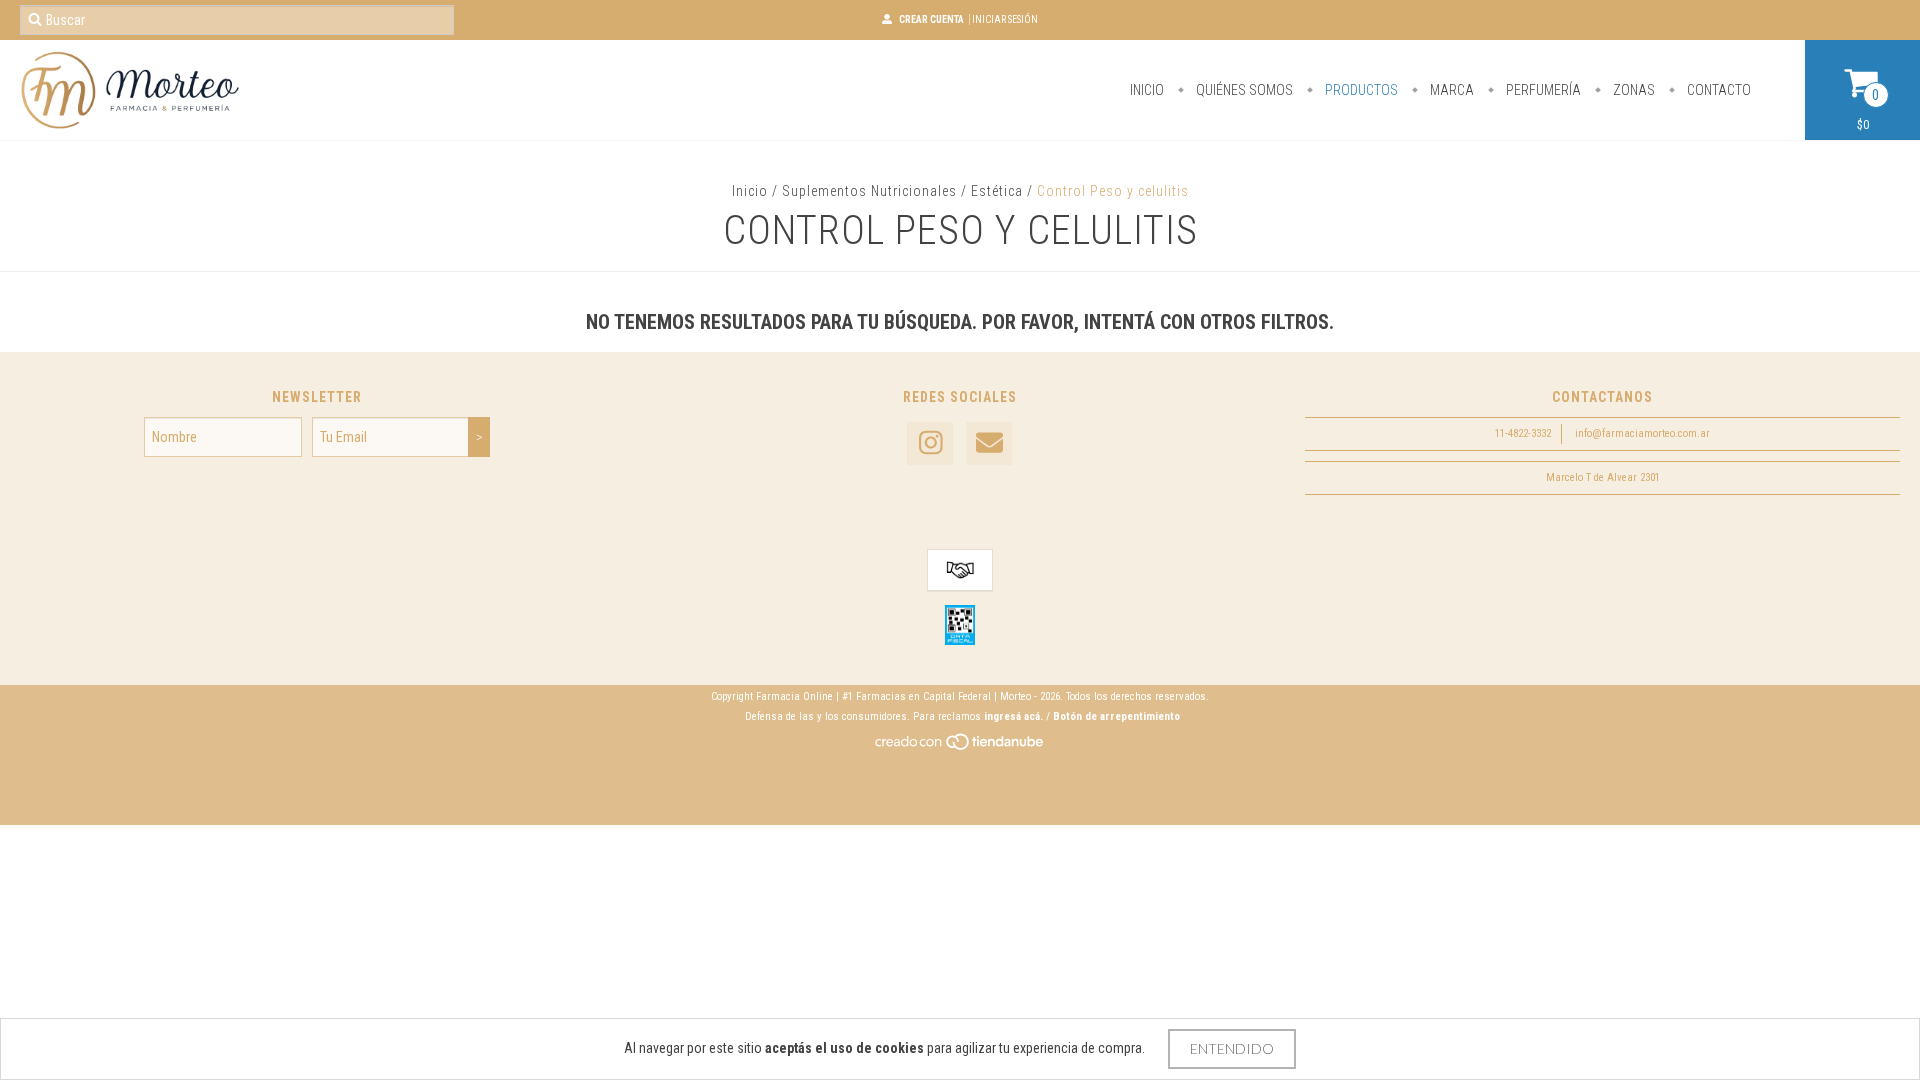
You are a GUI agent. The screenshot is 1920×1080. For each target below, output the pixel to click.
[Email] (989, 443)
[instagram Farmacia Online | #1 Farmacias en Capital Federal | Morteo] (930, 443)
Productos (1360, 90)
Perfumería (1542, 90)
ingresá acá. (1013, 716)
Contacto (1717, 90)
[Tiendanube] (960, 747)
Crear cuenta (931, 19)
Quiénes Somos (1243, 90)
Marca (1450, 90)
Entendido (1232, 1048)
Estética (997, 191)
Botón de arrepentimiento (1116, 716)
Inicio (1147, 90)
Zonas (1632, 90)
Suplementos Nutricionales (869, 191)
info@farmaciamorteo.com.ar (1642, 433)
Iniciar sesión (1005, 19)
